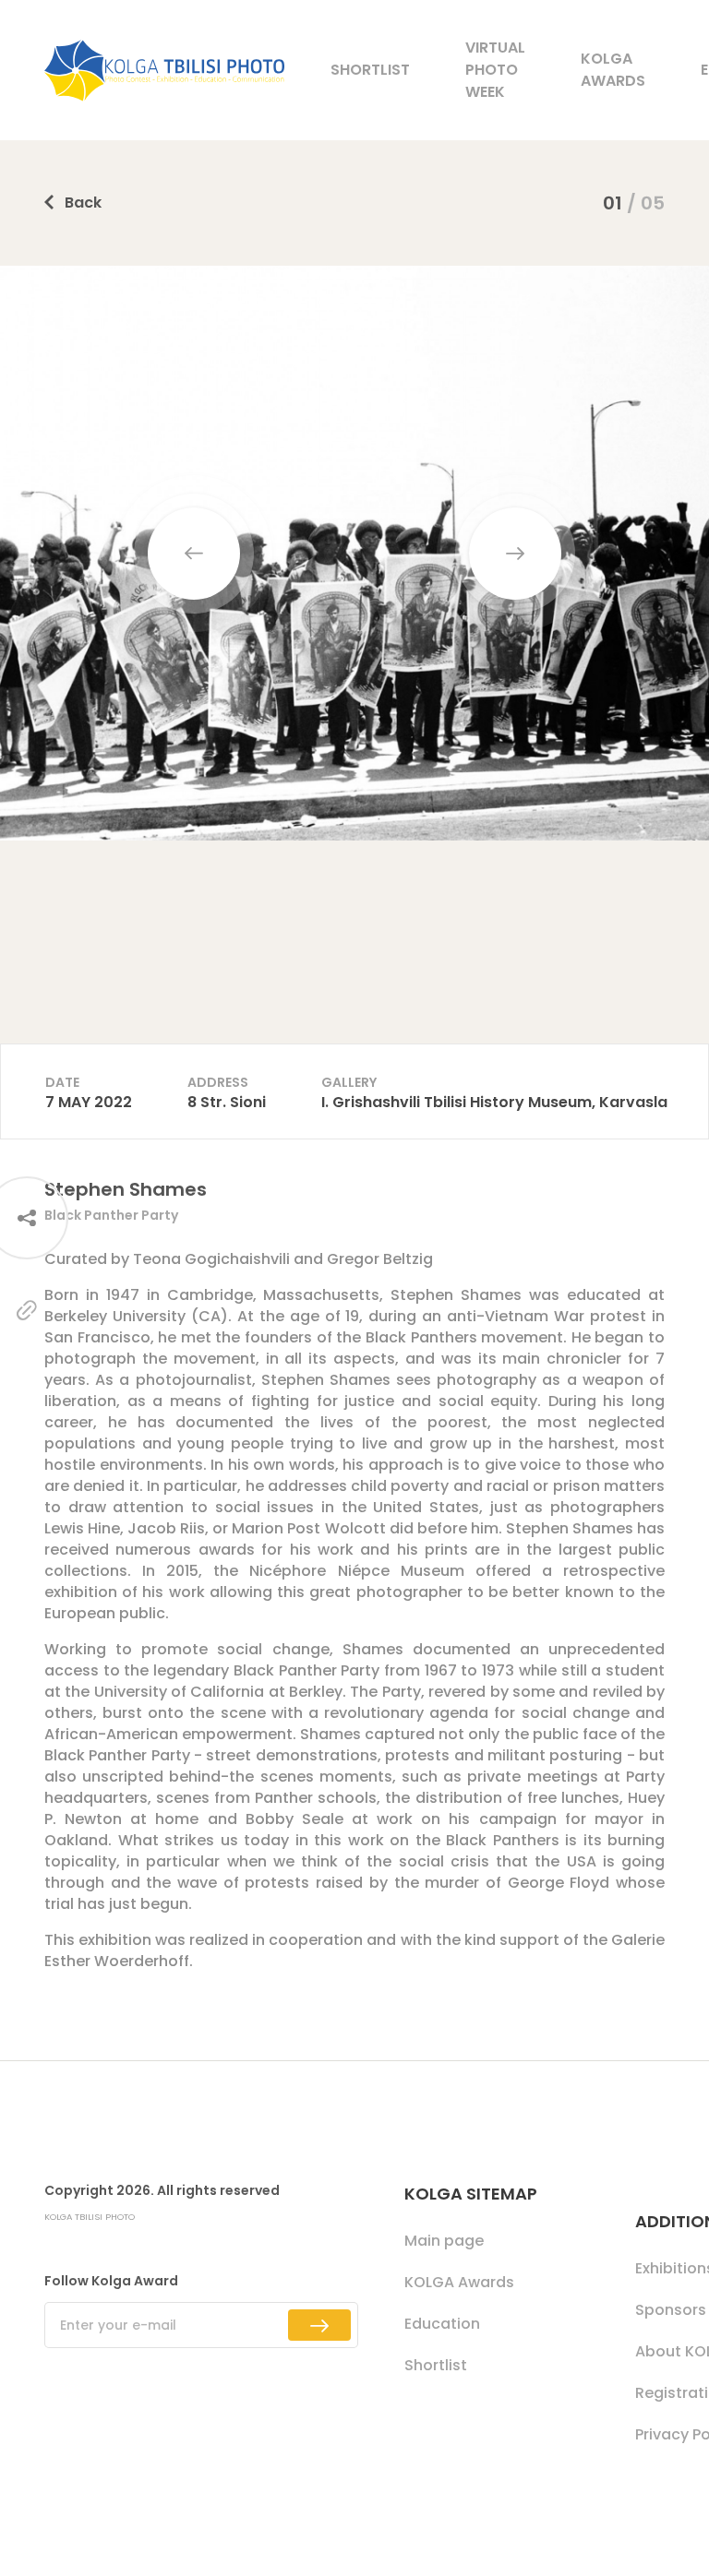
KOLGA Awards (613, 70)
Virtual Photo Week (495, 70)
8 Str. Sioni (227, 1103)
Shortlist (370, 70)
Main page (444, 2241)
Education (442, 2324)
